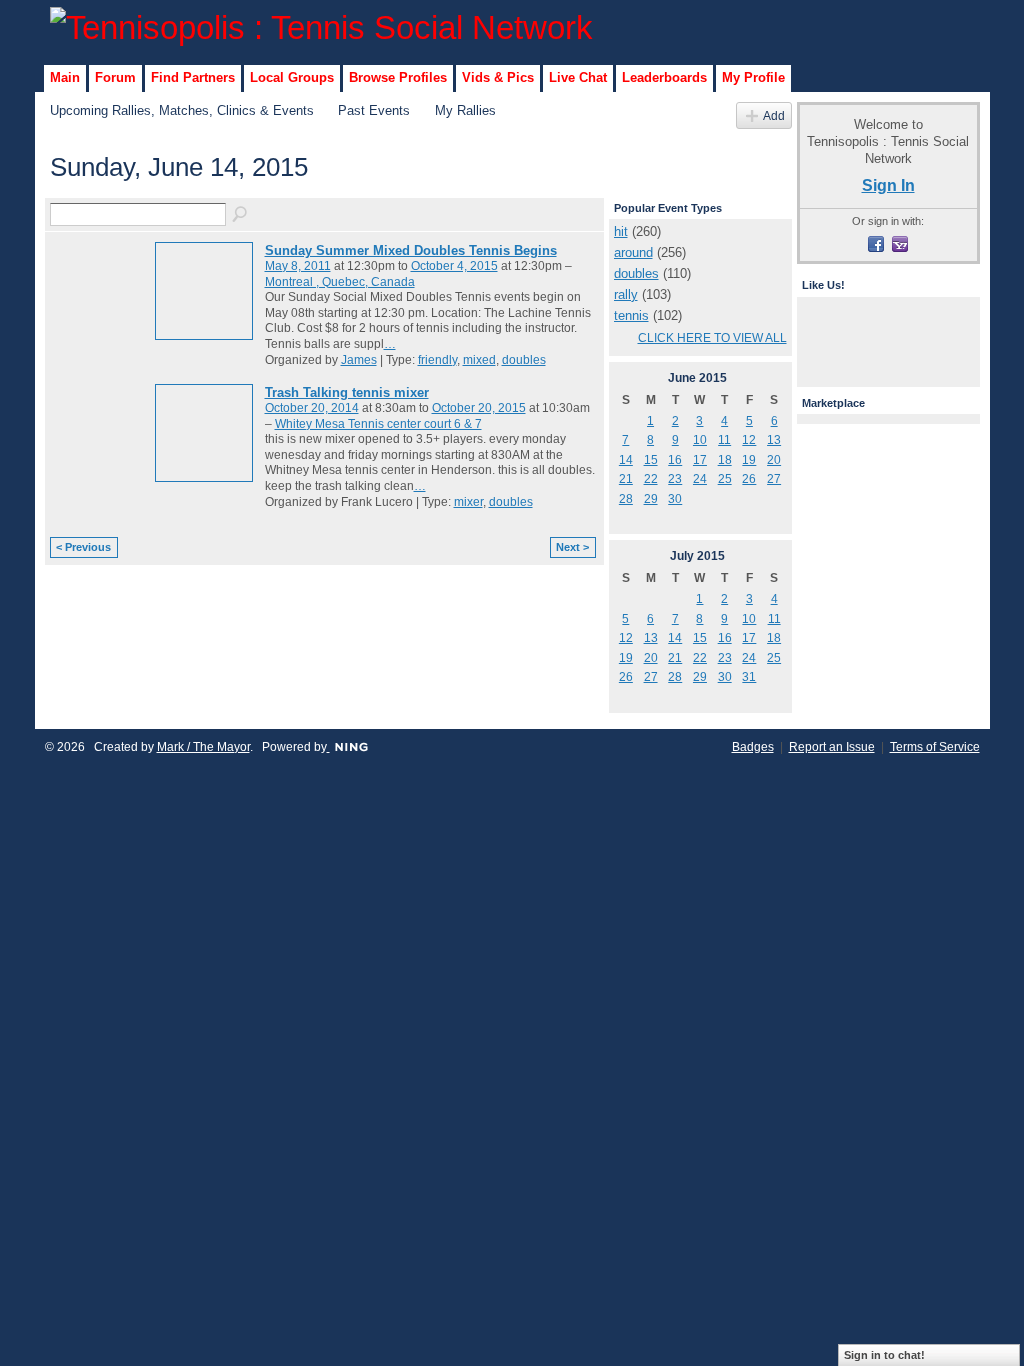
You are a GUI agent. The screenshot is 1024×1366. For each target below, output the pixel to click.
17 (700, 460)
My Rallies (465, 110)
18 (725, 460)
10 (700, 440)
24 (700, 479)
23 (675, 479)
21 (626, 479)
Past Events (374, 110)
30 (675, 499)
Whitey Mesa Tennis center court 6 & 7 (378, 424)
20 (774, 460)
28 (626, 499)
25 (725, 479)
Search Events (241, 215)
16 (675, 460)
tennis (631, 315)
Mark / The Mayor (203, 747)
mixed (479, 360)
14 (626, 460)
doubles (524, 360)
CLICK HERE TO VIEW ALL (712, 338)
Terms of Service (935, 747)
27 (774, 479)
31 (749, 677)
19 (749, 460)
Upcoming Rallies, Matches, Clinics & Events (182, 110)
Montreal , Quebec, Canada (340, 282)
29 (651, 499)
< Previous (83, 547)
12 (749, 440)
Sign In (888, 185)
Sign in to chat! (884, 1355)
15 (651, 460)
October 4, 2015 (454, 266)
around (633, 252)
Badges (753, 747)
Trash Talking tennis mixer (347, 392)
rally (626, 294)
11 (724, 440)
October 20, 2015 (479, 408)
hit (621, 231)
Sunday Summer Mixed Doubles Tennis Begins (411, 250)
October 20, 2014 (312, 408)
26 (749, 479)
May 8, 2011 (298, 266)
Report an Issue (832, 747)
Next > (572, 547)
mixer (468, 502)
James (359, 360)
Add (774, 115)
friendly (437, 360)
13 (774, 440)
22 (651, 479)
